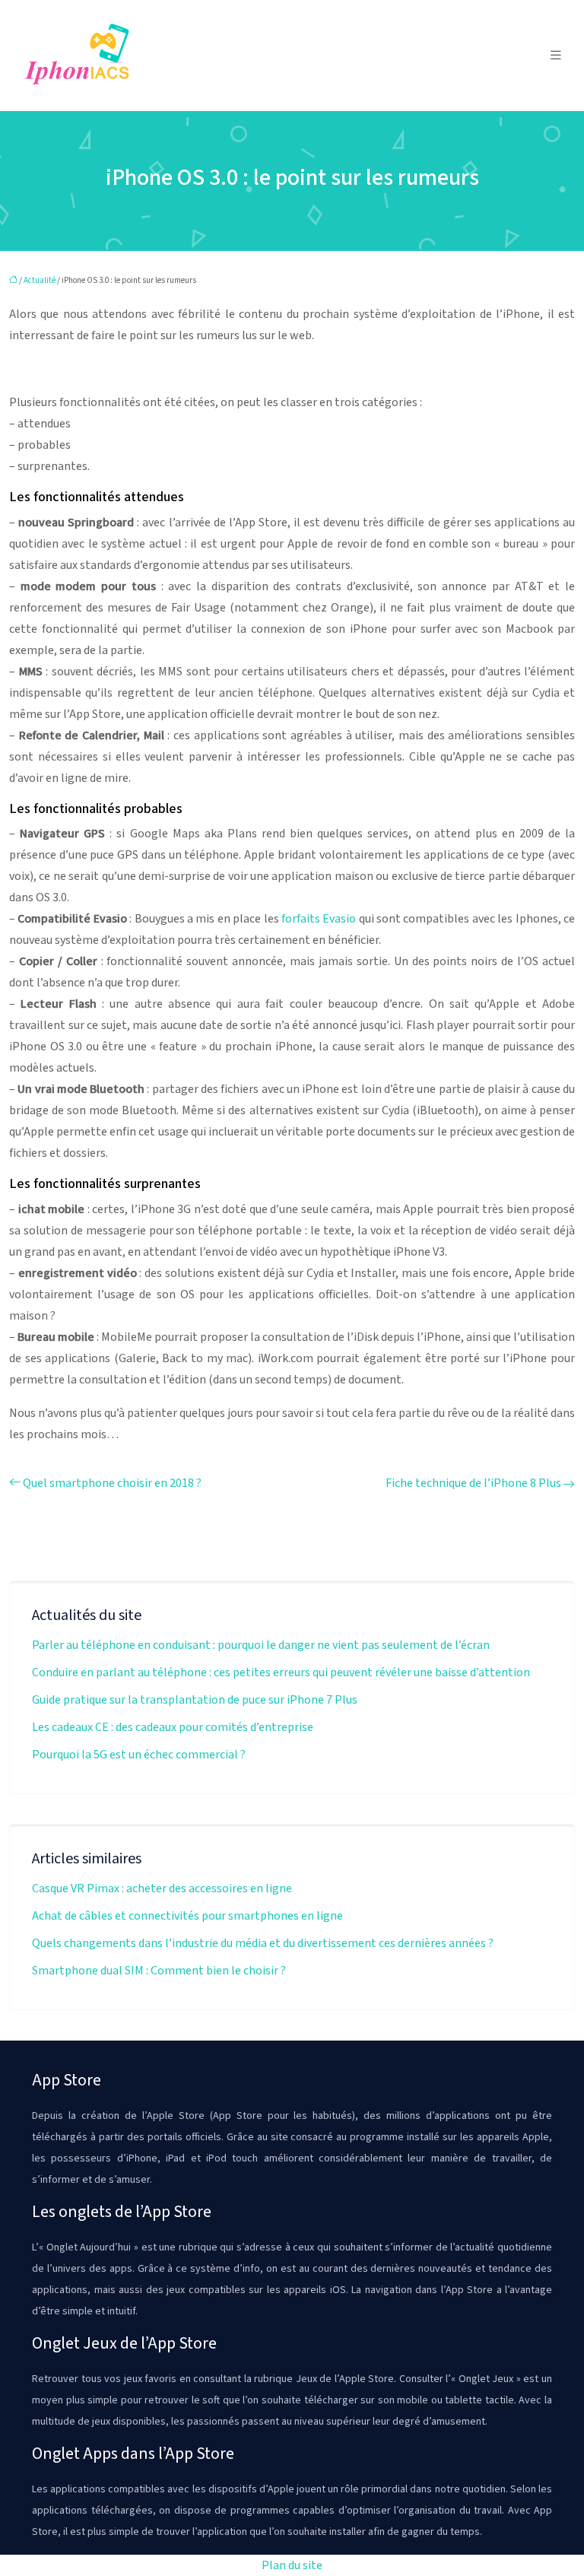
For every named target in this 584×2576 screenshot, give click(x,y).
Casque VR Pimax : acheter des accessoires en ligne (162, 1888)
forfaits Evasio (319, 919)
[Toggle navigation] (556, 56)
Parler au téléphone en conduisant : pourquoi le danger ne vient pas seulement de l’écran (261, 1645)
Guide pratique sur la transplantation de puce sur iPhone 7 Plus (195, 1700)
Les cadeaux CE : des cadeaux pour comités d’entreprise (173, 1727)
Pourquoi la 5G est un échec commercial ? (139, 1755)
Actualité (40, 280)
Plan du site (292, 2565)
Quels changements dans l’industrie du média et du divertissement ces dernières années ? (263, 1943)
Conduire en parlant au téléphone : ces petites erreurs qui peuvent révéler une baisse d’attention (281, 1672)
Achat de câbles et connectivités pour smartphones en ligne (187, 1916)
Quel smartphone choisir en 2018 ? (112, 1483)
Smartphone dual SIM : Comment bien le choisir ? (159, 1971)
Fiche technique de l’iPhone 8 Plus (473, 1483)
